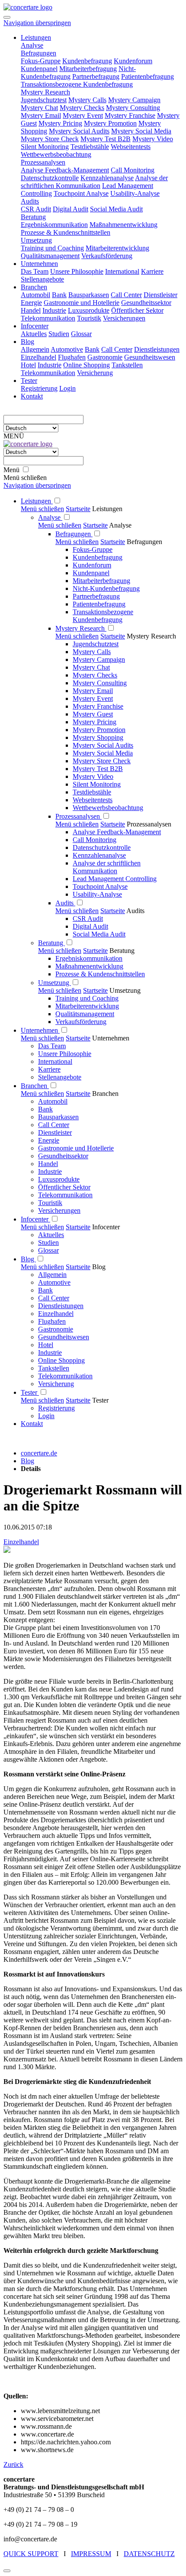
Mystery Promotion (99, 730)
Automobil (53, 1101)
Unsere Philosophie (65, 1054)
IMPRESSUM (91, 2554)
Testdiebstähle (92, 792)
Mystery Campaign (99, 659)
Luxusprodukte (59, 1179)
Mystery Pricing (95, 722)
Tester (30, 1392)
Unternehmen (40, 1030)
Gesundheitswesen (64, 1337)
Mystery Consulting (100, 683)
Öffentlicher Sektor (64, 1187)
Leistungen (37, 501)
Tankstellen (54, 1368)
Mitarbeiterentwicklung (87, 1006)
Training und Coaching (87, 998)
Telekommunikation (65, 1195)
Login (46, 1416)
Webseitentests (93, 800)
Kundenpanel (91, 573)
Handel (48, 1164)
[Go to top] (7, 2571)
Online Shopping (61, 1360)
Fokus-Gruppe (93, 549)
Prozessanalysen (79, 816)
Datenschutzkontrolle (102, 847)
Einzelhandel (56, 1314)
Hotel (46, 1345)
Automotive (54, 1282)
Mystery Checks (95, 675)
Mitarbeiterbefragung (101, 581)
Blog (28, 1259)
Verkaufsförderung (81, 1022)
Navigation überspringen (37, 23)
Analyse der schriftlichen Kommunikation (107, 867)
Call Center (54, 1125)
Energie (49, 1140)
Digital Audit (90, 926)
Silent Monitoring (97, 784)
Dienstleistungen (61, 1306)
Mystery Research (81, 628)
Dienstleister (55, 1132)
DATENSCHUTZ (149, 2554)
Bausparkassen (58, 1117)
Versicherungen (59, 1210)
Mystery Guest (93, 714)
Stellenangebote (60, 1077)
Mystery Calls (92, 652)
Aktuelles (51, 1235)
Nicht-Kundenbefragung (106, 588)
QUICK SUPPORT (31, 2554)
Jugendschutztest (96, 644)
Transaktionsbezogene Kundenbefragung (103, 616)
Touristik (50, 1203)
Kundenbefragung (98, 557)
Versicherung (56, 1384)
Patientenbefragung (99, 604)
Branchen (35, 1086)
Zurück (13, 2464)
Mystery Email (93, 691)
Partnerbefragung (96, 596)
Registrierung (56, 1408)
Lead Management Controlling (115, 879)
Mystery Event (93, 698)
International (55, 1061)
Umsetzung (55, 983)
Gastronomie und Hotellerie (76, 1148)
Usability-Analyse (97, 894)
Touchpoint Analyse (100, 886)
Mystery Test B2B (98, 769)
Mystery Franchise (98, 706)
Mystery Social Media (103, 753)
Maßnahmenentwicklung (89, 966)
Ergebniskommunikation (89, 958)
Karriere (49, 1069)
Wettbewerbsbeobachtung (108, 808)
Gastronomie (56, 1329)
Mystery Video (93, 776)
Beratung (51, 943)
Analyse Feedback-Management (117, 832)
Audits (65, 903)
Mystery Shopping (98, 737)
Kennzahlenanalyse (99, 855)
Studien (48, 1243)
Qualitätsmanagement (85, 1014)
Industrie (50, 1171)
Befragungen (74, 534)
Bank (45, 1109)
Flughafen (52, 1321)
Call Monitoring (95, 840)
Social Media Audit (99, 934)
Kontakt (32, 1424)
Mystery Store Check (102, 761)
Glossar (48, 1250)
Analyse (50, 517)
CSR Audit (88, 919)
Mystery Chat (91, 667)
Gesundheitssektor (63, 1156)
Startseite (78, 509)
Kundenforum (92, 565)
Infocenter (35, 1219)
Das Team (52, 1046)
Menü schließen (42, 509)
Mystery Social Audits (103, 745)
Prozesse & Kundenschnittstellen (100, 974)
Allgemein (52, 1275)
